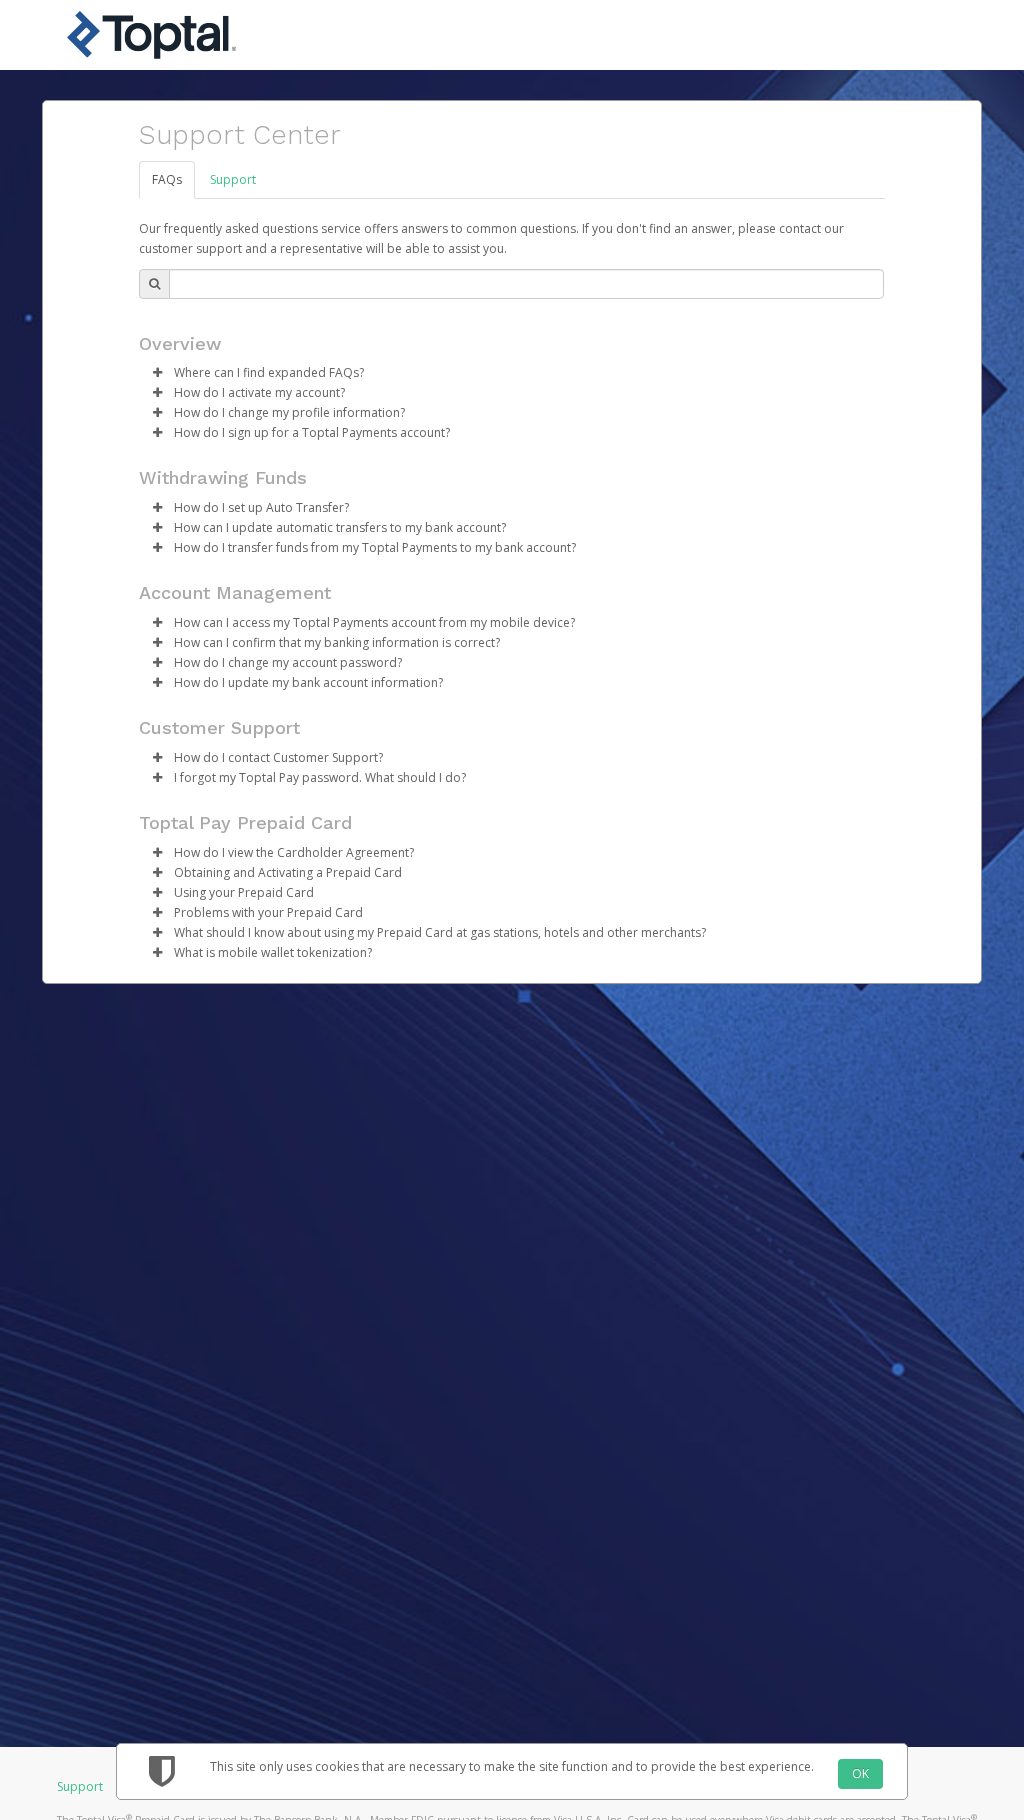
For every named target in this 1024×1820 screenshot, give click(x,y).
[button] (157, 373)
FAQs (167, 179)
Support (233, 179)
